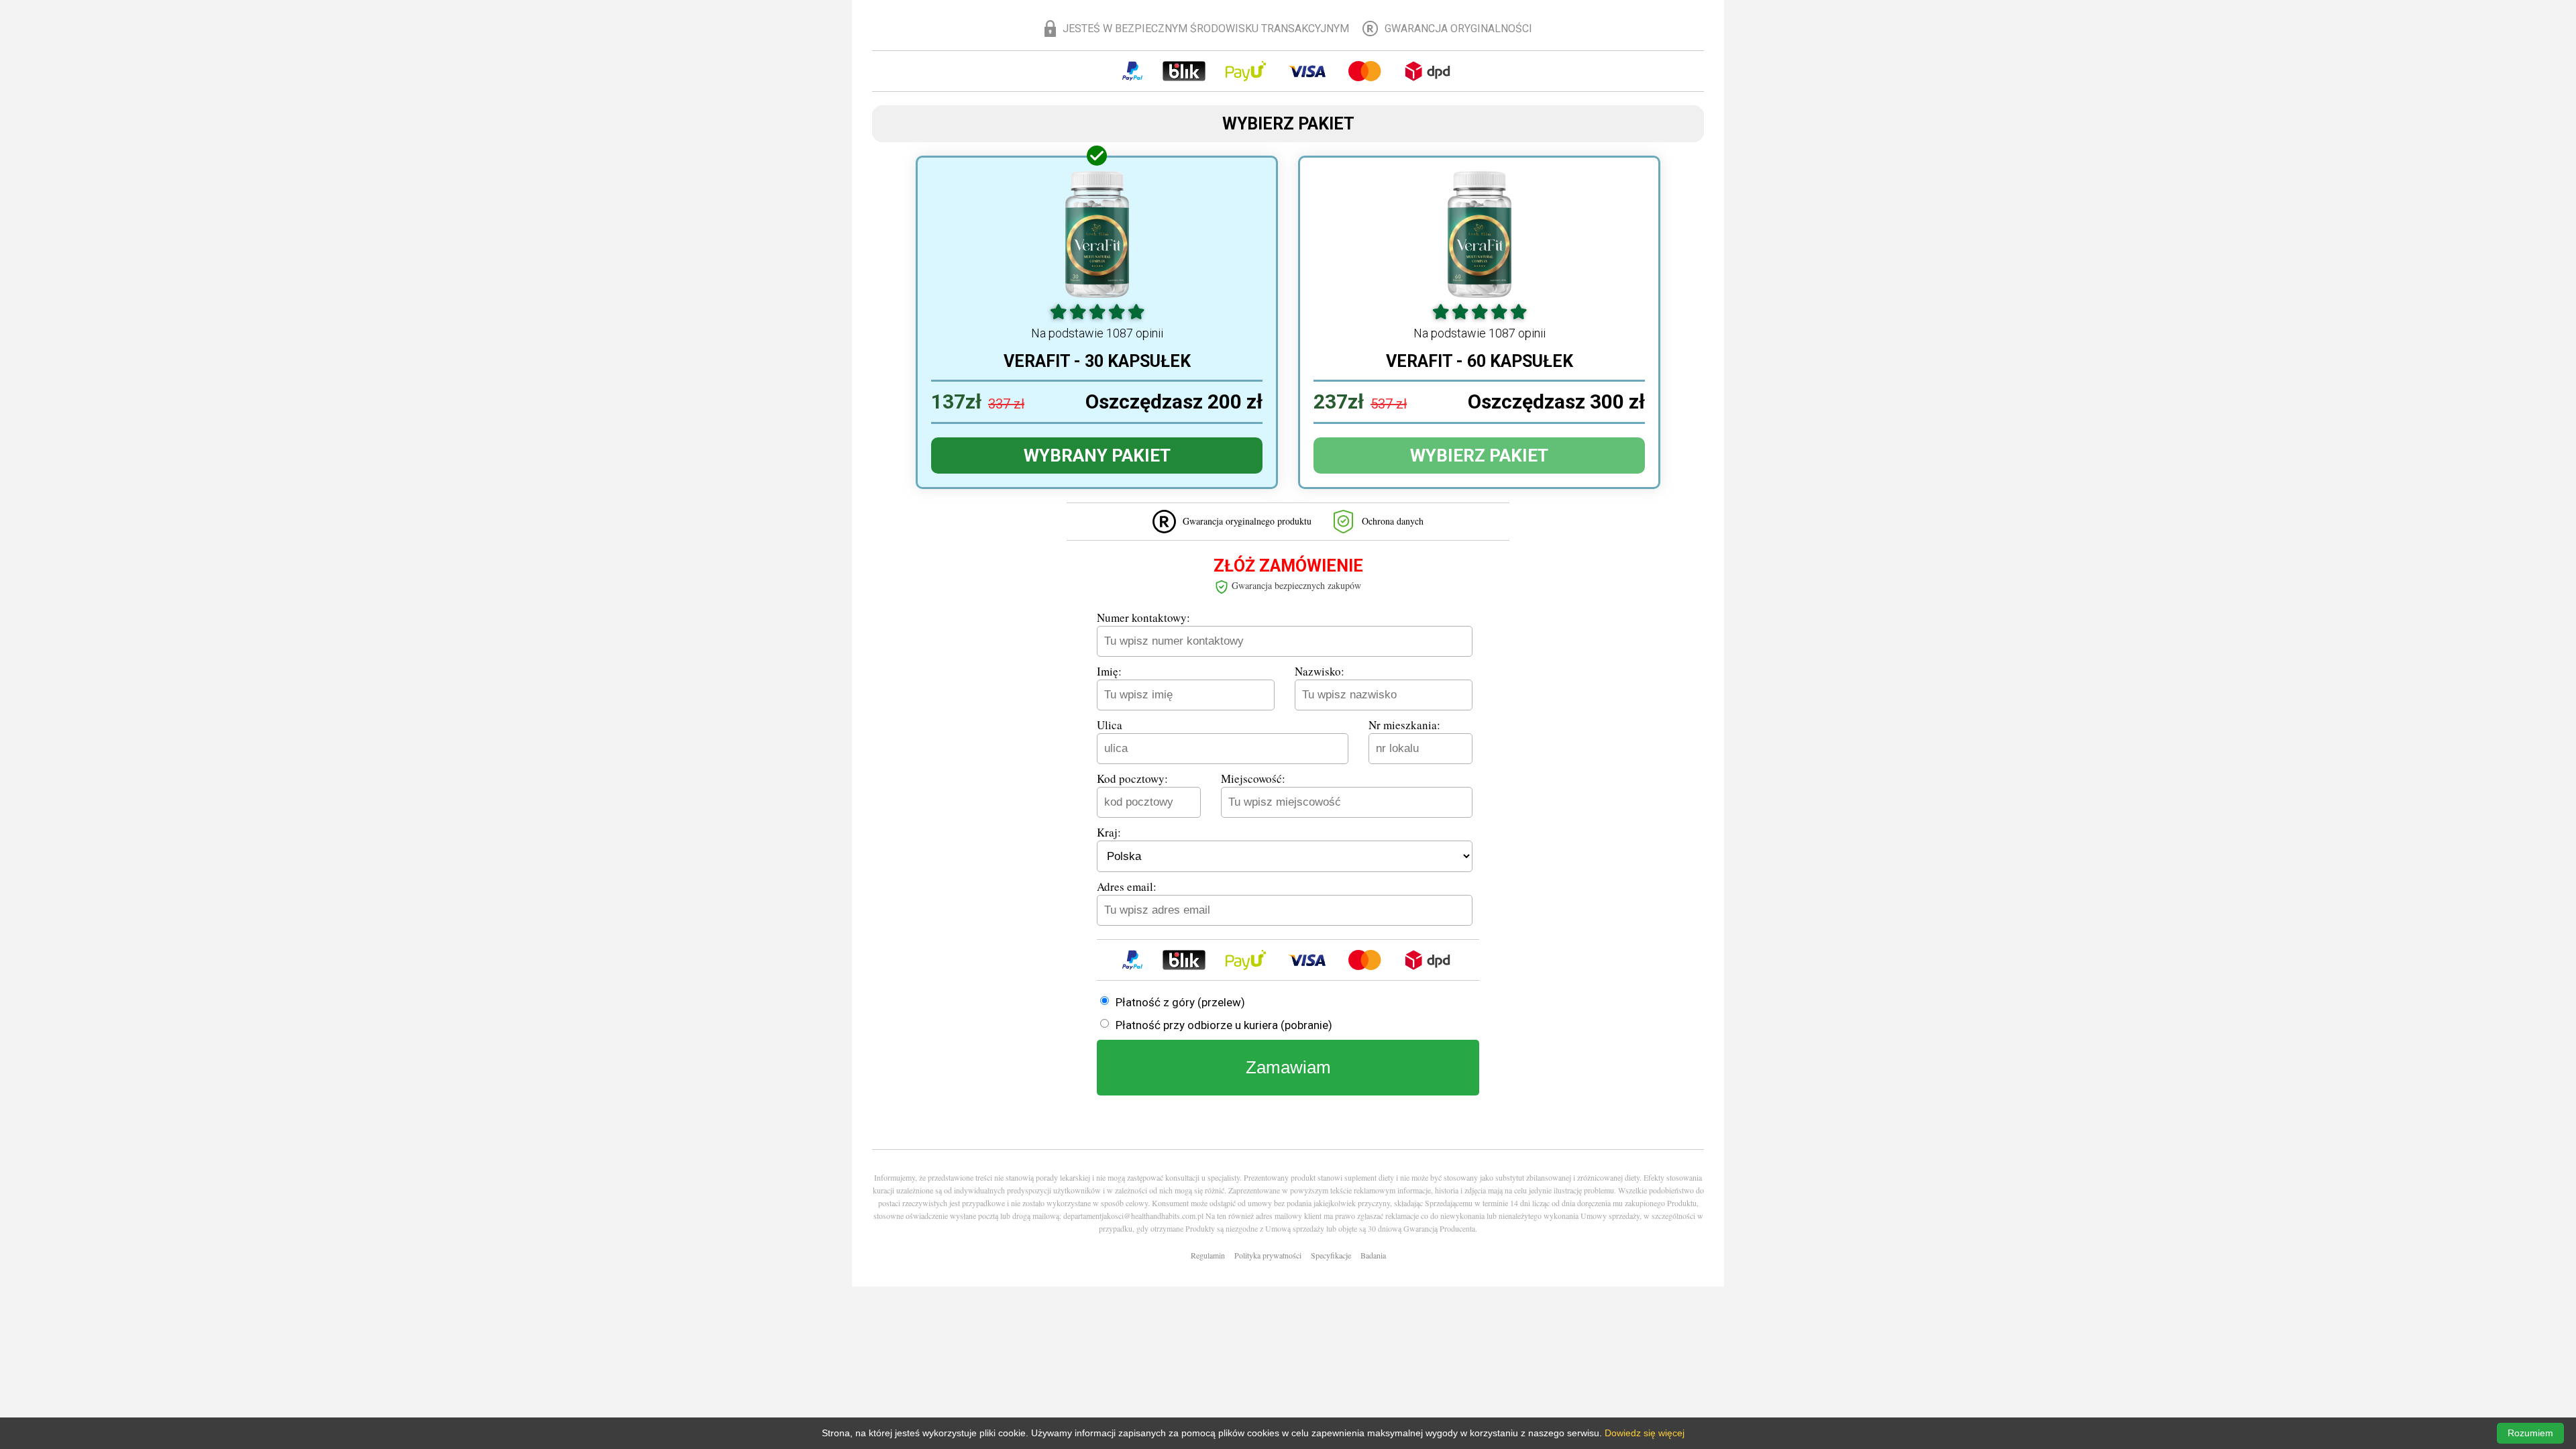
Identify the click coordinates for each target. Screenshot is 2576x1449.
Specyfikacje (1331, 1255)
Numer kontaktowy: (1143, 618)
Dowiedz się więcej (1645, 1433)
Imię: (1109, 671)
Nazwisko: (1320, 671)
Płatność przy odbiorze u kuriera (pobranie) (1224, 1025)
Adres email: (1127, 887)
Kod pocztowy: (1132, 779)
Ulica (1110, 725)
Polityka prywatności (1268, 1255)
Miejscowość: (1253, 779)
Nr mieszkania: (1404, 725)
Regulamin (1208, 1255)
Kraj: (1109, 832)
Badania (1373, 1255)
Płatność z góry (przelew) (1180, 1002)
